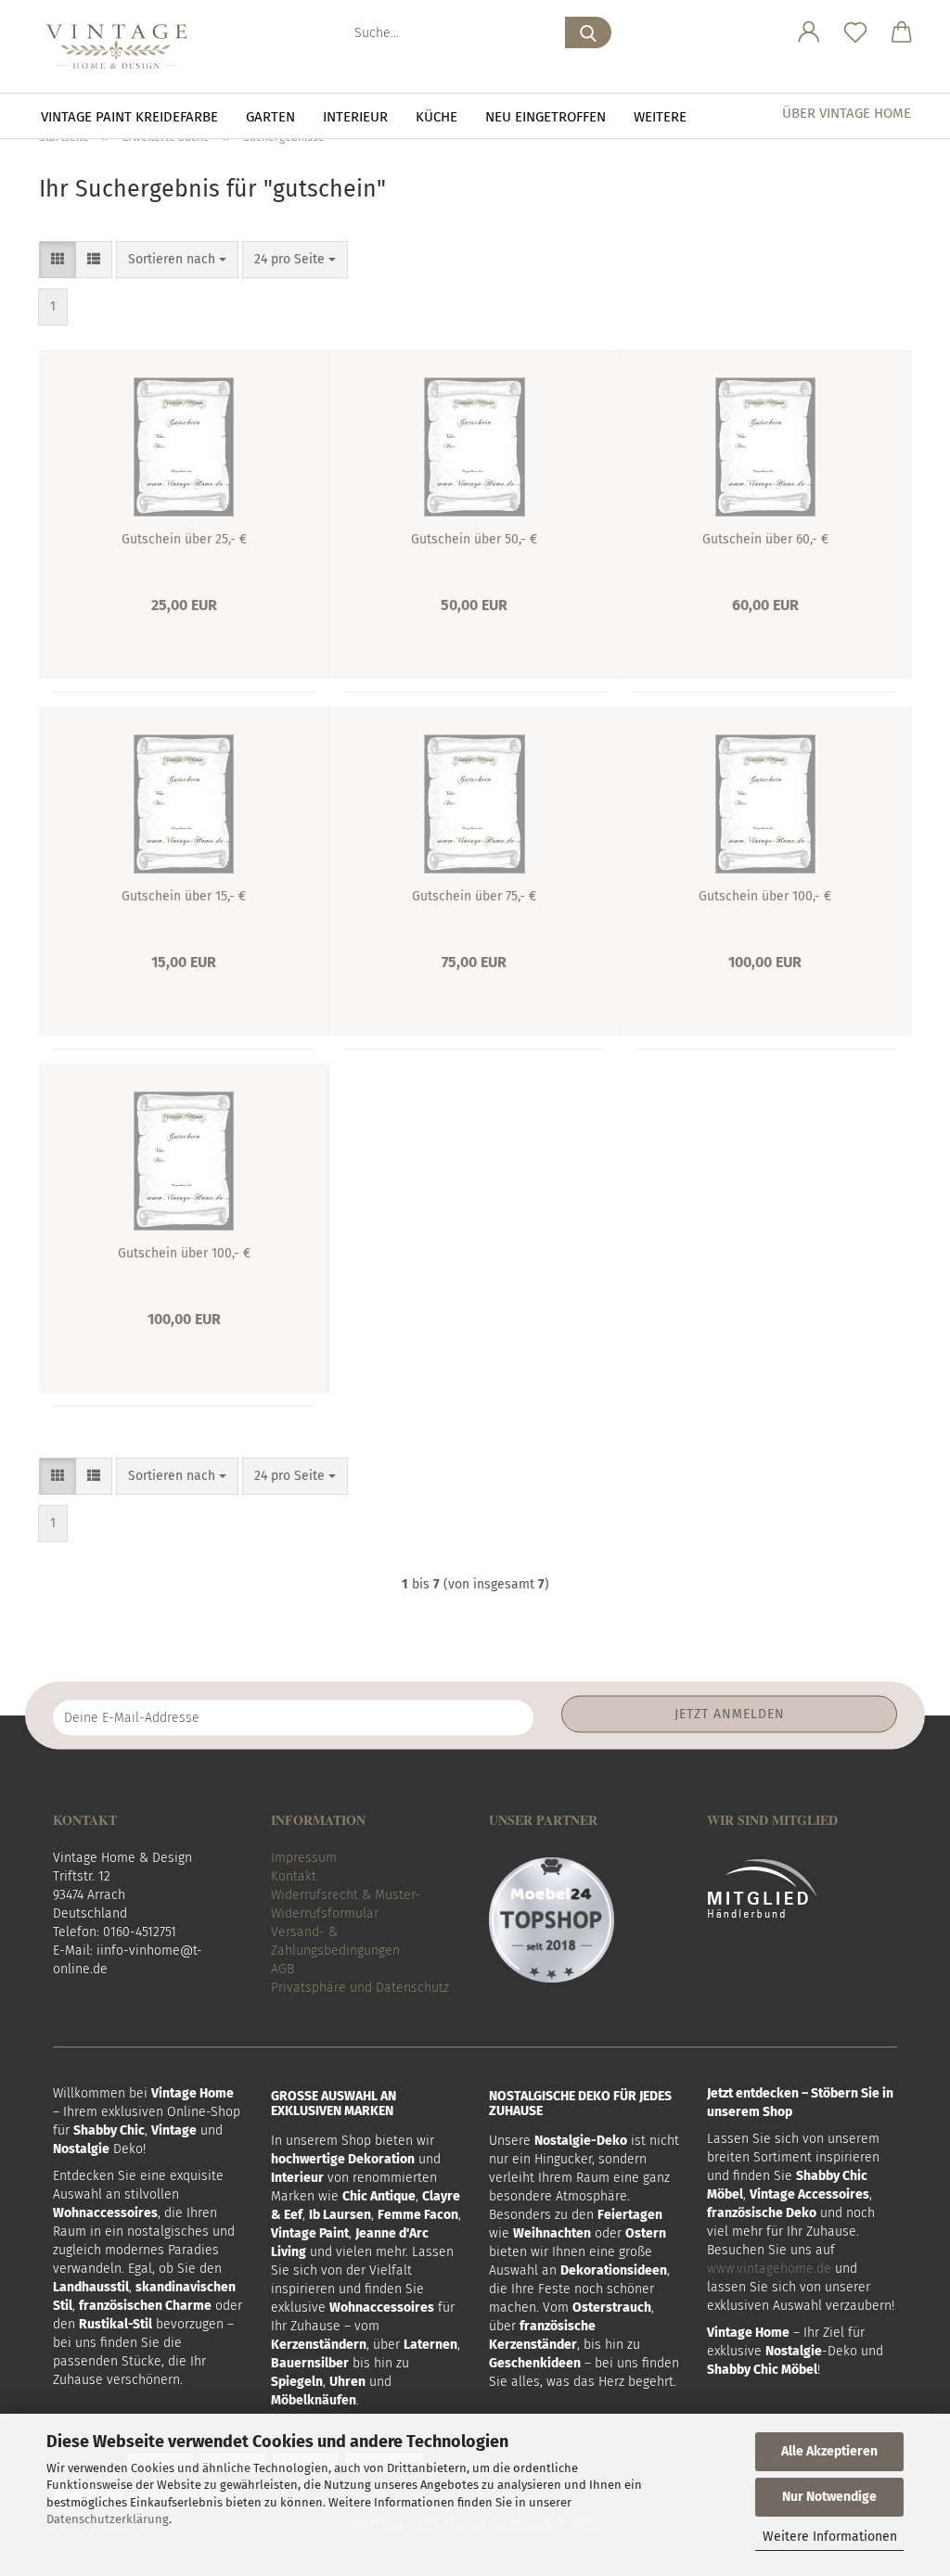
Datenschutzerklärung (108, 2519)
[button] (809, 32)
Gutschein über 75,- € (474, 896)
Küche (436, 117)
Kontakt (294, 1876)
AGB (282, 1969)
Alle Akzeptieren (829, 2451)
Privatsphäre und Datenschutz (360, 1988)
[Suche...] (588, 32)
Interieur (355, 117)
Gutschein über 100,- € (765, 896)
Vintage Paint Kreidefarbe (129, 117)
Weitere (660, 117)
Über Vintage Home (847, 113)
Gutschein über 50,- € (474, 539)
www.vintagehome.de (769, 2269)
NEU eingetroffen (546, 117)
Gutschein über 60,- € (765, 539)
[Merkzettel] (855, 32)
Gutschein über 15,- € (184, 896)
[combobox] (177, 260)
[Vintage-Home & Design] (123, 46)
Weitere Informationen (830, 2537)
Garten (270, 117)
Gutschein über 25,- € (184, 539)
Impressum (304, 1858)
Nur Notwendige (829, 2497)
